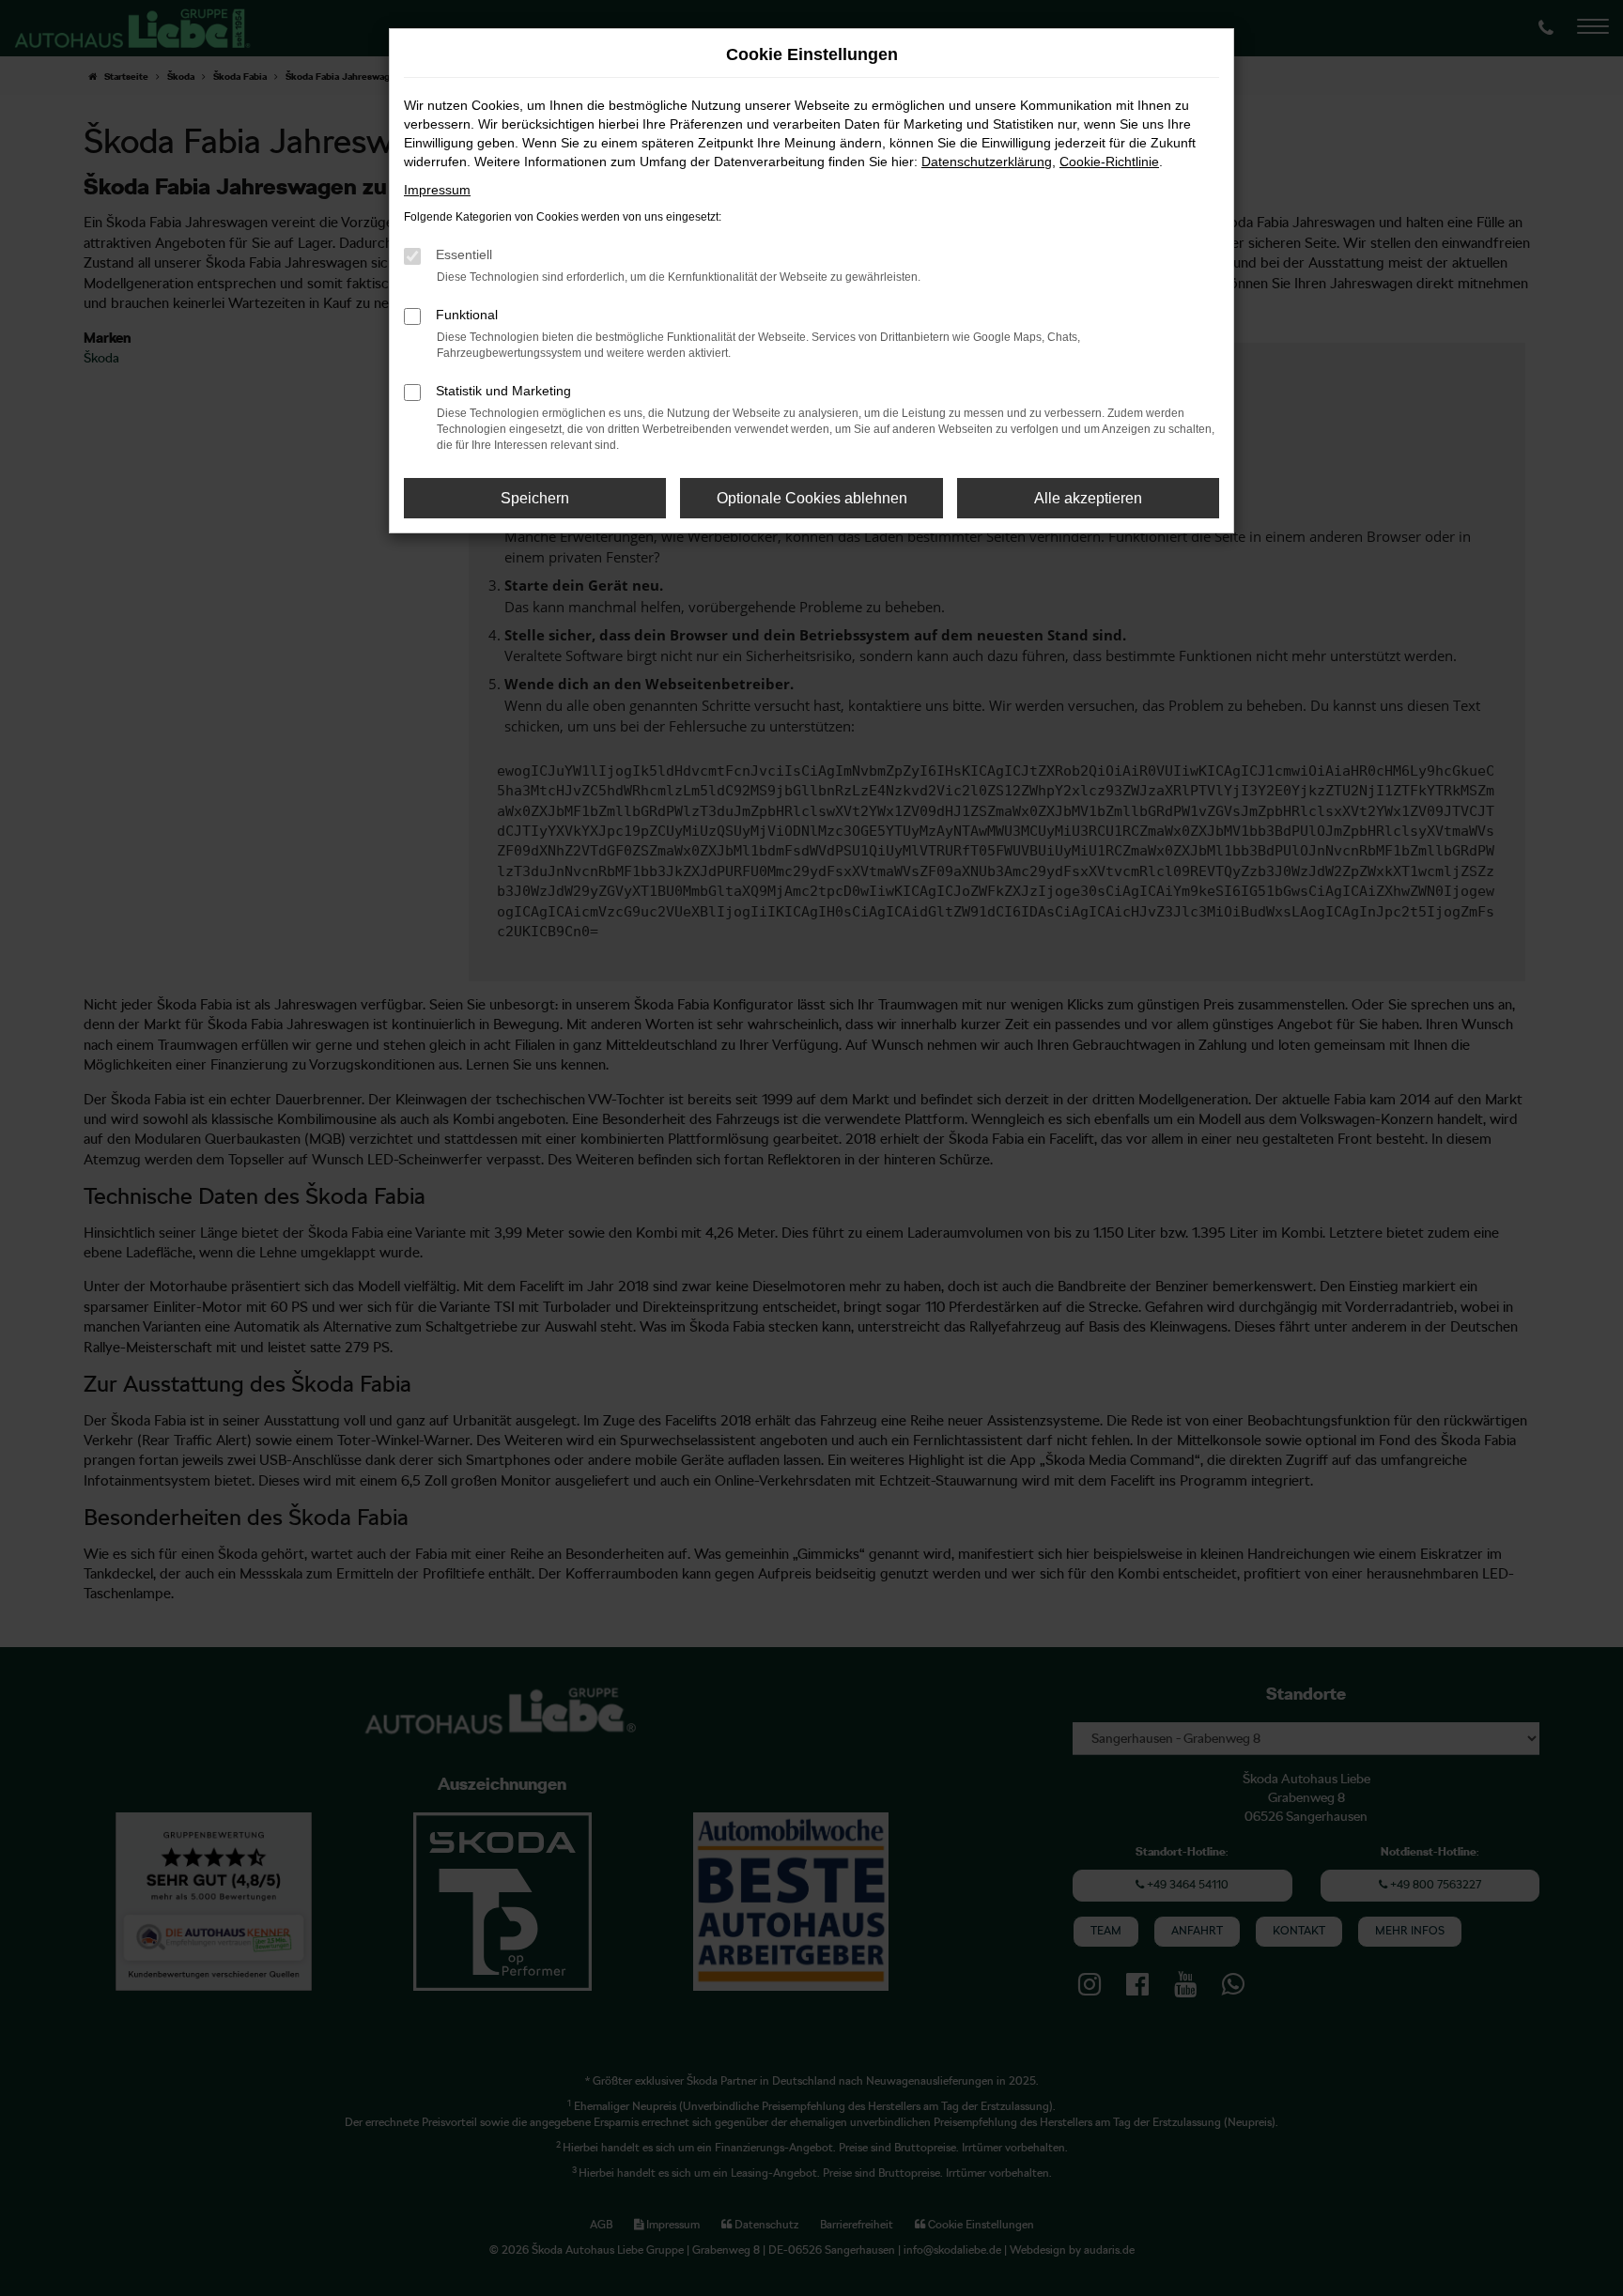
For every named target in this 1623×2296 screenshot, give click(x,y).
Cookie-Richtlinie (1109, 162)
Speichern (535, 498)
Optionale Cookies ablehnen (812, 498)
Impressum (437, 190)
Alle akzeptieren (1088, 498)
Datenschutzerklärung (987, 162)
